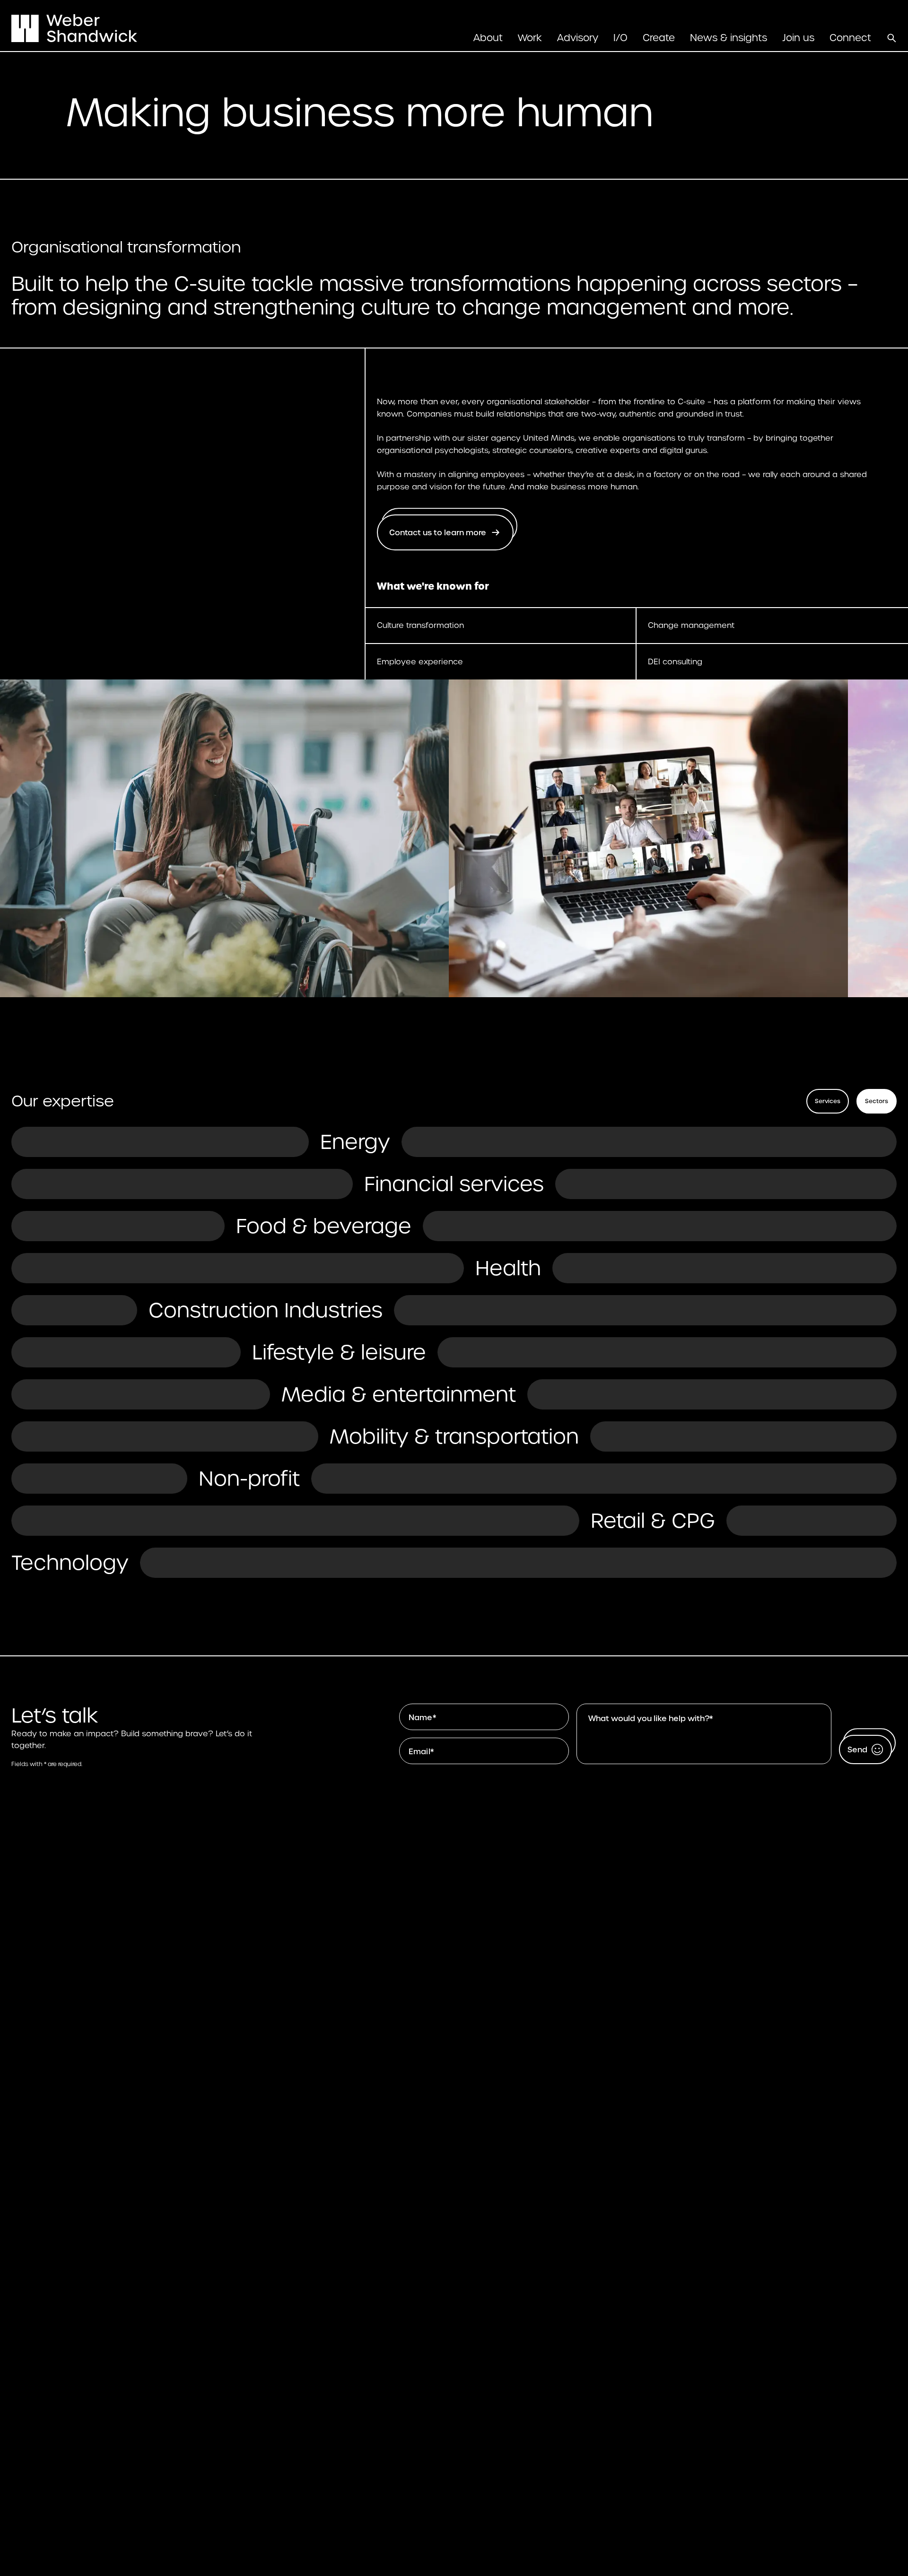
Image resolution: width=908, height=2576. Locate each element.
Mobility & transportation (454, 1436)
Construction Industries (266, 1310)
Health (508, 1268)
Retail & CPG (653, 1521)
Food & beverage (324, 1226)
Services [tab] (828, 1101)
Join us (798, 38)
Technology (70, 1563)
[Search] (891, 38)
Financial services (454, 1184)
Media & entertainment (399, 1394)
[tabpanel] (454, 1352)
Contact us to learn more (438, 533)
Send (857, 1750)
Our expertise (63, 1101)
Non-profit (249, 1479)
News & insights (729, 38)
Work (530, 38)
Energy (355, 1142)
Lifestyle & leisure (339, 1352)
